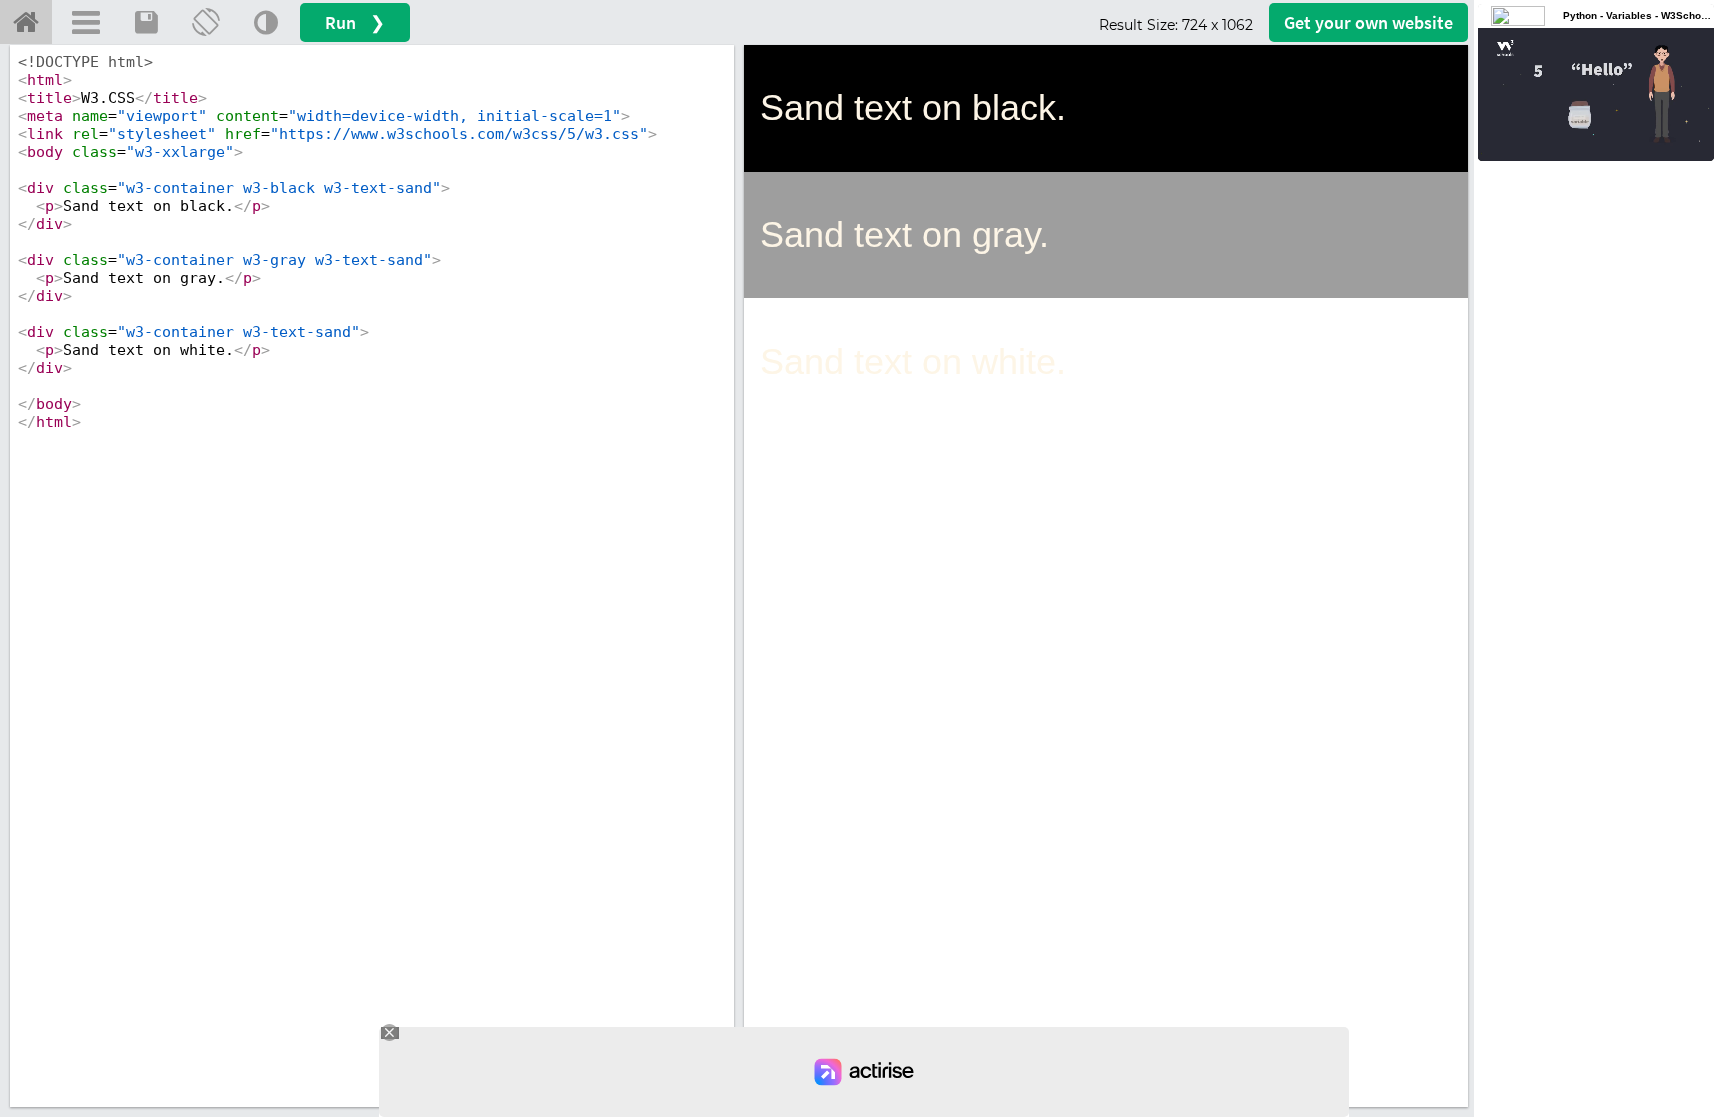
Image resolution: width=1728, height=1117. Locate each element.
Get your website (1368, 22)
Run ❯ (355, 22)
